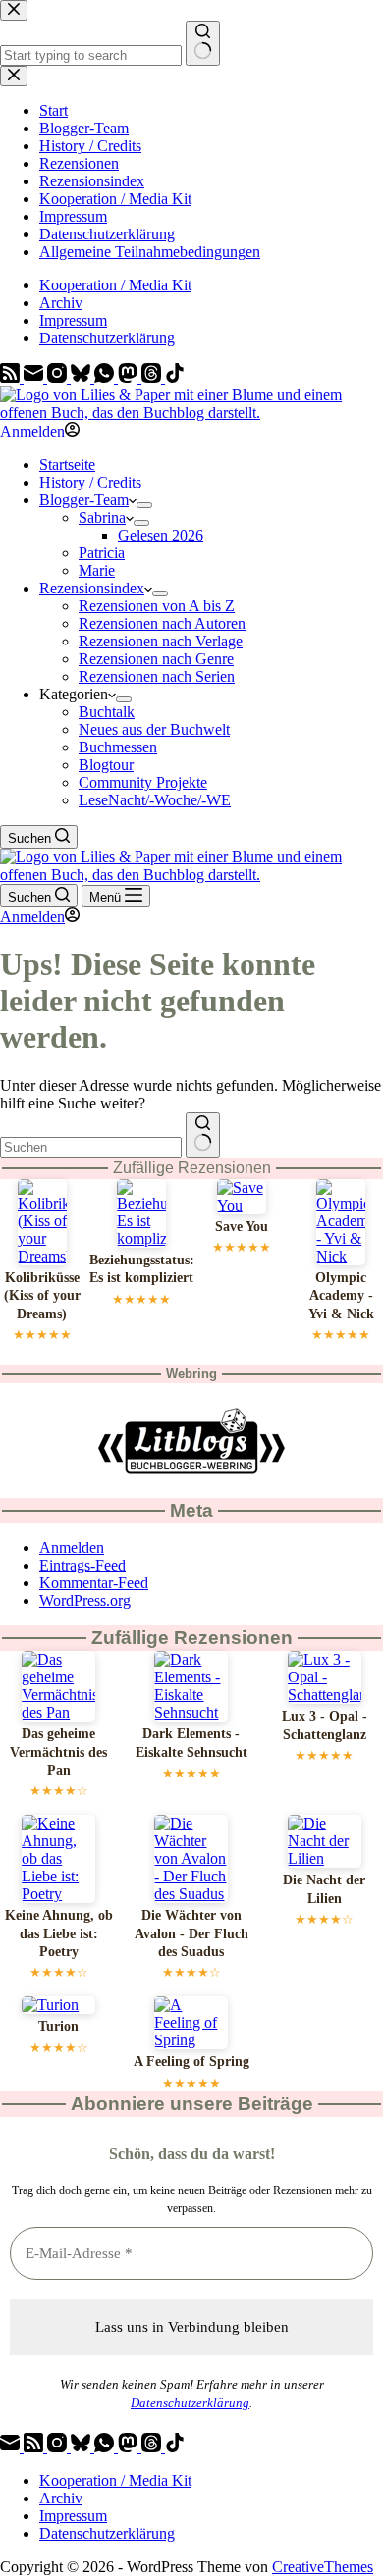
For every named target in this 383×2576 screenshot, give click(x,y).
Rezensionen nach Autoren (162, 623)
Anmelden (72, 1547)
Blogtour (106, 765)
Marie (97, 570)
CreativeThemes (323, 2567)
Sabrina (102, 517)
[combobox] (91, 1147)
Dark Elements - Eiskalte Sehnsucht (191, 1743)
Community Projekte (143, 782)
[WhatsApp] (106, 377)
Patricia (102, 553)
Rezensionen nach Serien (157, 676)
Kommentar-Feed (94, 1583)
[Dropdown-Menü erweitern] (144, 505)
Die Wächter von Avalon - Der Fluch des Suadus (191, 1933)
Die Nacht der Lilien (324, 1889)
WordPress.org (85, 1600)
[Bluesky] (82, 377)
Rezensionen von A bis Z (157, 606)
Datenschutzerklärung (107, 338)
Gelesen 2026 (161, 535)
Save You (242, 1227)
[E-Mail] (35, 377)
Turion (58, 2026)
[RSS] (12, 377)
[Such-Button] (203, 1135)
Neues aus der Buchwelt (154, 729)
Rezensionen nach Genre (156, 659)
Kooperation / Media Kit (115, 285)
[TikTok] (175, 377)
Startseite (67, 464)
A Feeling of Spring (191, 2061)
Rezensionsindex (92, 588)
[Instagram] (59, 377)
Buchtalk (107, 712)
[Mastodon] (130, 377)
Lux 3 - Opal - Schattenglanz (325, 1725)
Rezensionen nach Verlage (161, 641)
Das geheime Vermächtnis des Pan (58, 1752)
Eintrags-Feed (82, 1565)
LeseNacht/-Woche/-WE (155, 800)
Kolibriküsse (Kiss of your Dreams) (42, 1296)
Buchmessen (118, 747)
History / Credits (90, 482)
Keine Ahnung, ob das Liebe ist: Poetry (59, 1933)
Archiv (61, 303)
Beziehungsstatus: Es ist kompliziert (142, 1269)
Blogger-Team (84, 500)
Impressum (73, 320)
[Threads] (153, 377)
